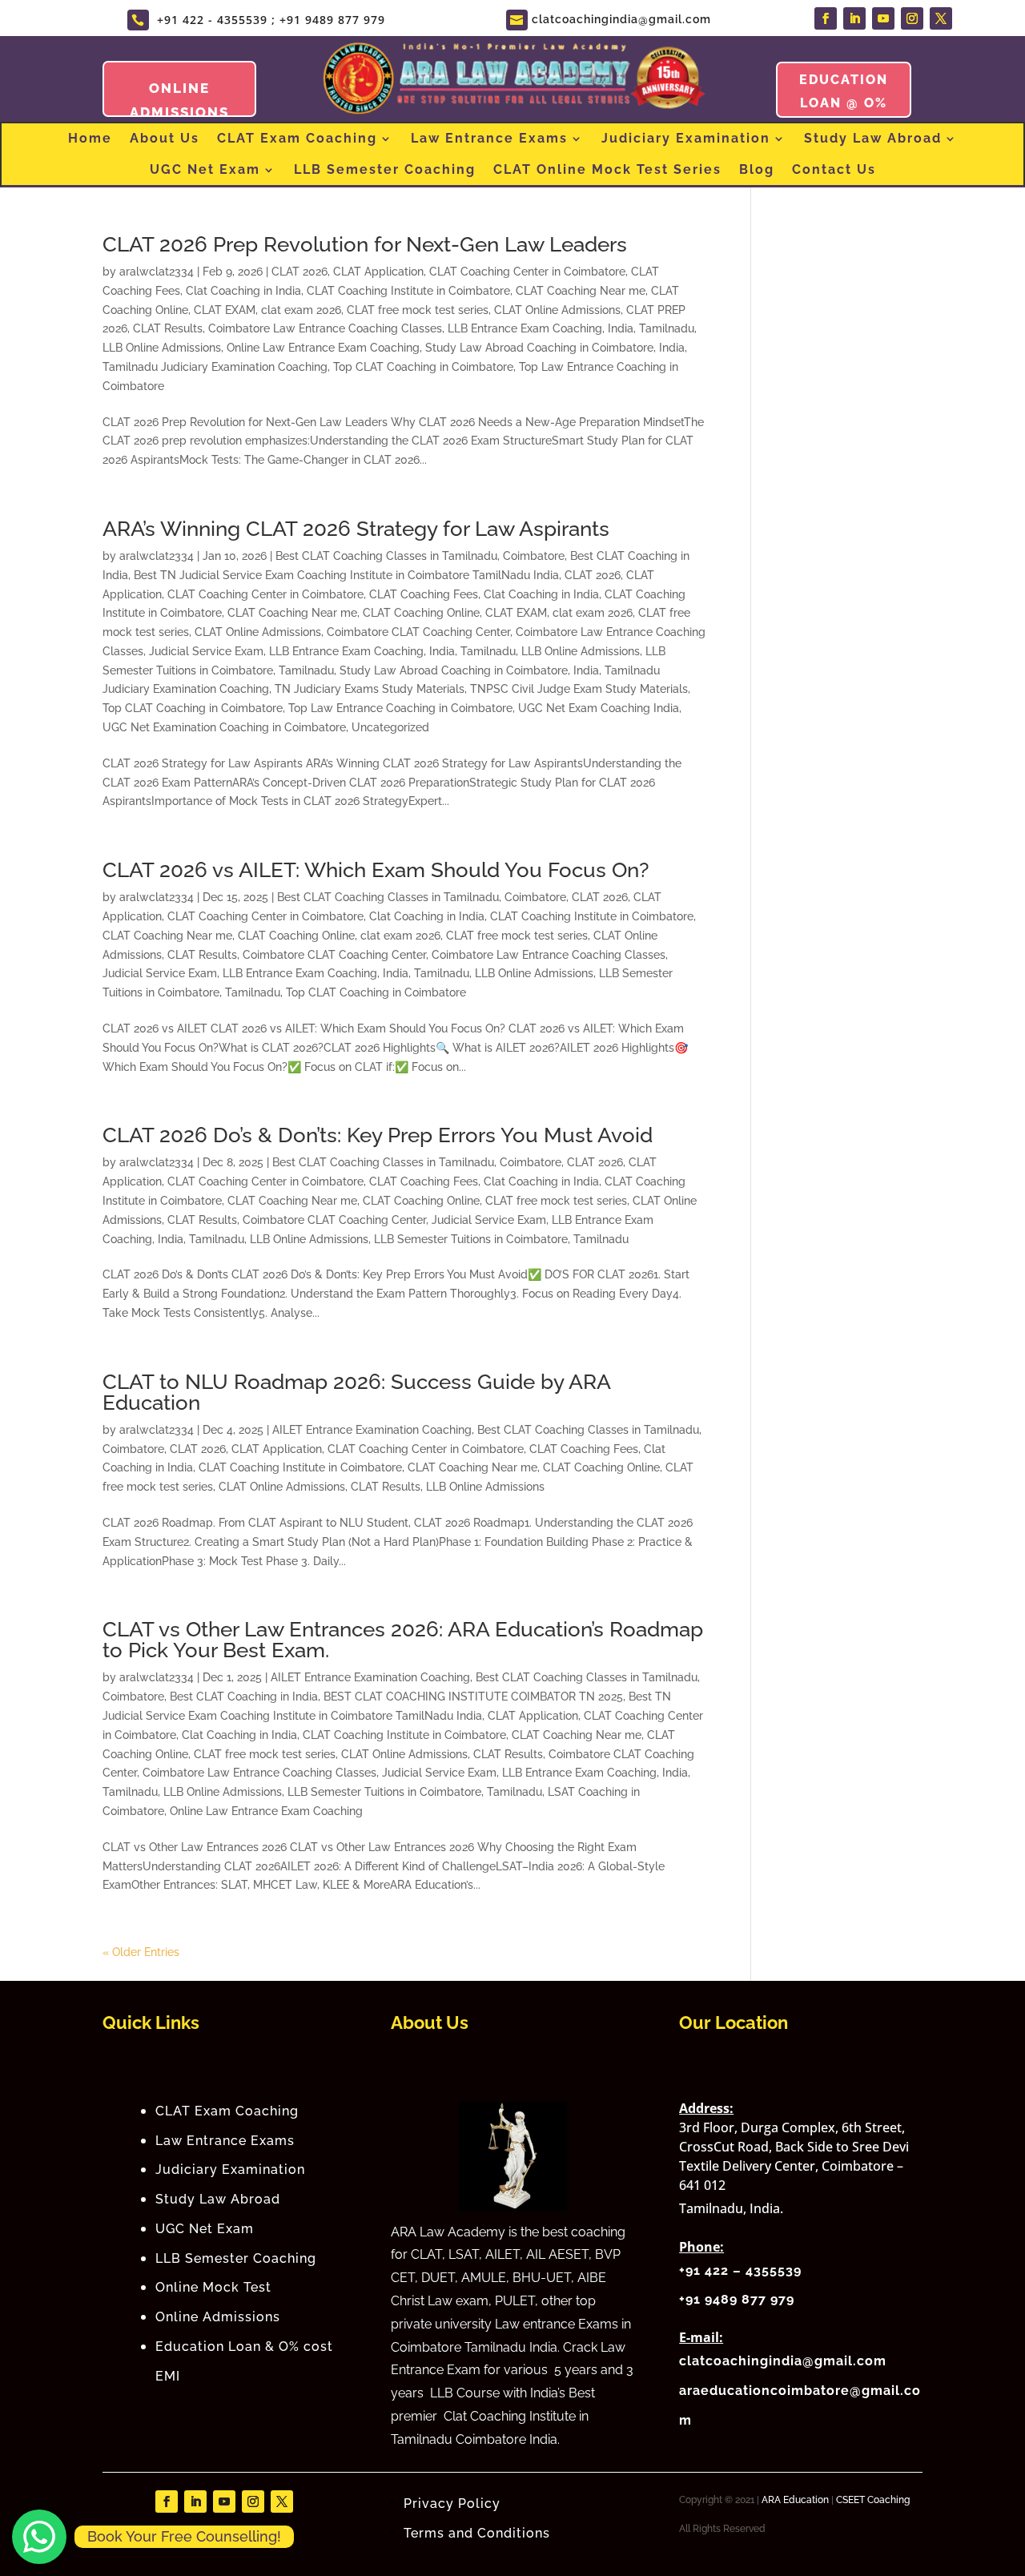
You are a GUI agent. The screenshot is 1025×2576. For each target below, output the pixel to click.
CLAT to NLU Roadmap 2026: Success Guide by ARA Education (356, 1392)
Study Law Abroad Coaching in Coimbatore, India (555, 348)
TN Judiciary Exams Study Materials (370, 689)
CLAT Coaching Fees (424, 594)
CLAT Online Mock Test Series (607, 169)
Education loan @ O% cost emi (844, 103)
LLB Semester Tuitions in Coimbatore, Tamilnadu (501, 1239)
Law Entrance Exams (489, 138)
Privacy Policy (452, 2504)
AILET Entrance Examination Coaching (372, 1430)
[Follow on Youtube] (883, 18)
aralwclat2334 (157, 272)
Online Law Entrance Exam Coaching (323, 348)
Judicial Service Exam (206, 651)
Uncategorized (390, 727)
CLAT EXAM (225, 310)
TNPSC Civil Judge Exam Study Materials (579, 689)
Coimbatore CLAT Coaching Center (418, 632)
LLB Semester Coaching (385, 169)
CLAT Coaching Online (421, 613)
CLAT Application (378, 272)
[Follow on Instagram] (912, 18)
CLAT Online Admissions (557, 310)
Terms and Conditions (479, 2533)
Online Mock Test (213, 2287)
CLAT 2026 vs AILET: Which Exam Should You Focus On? (376, 870)
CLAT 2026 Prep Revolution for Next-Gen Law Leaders (365, 244)
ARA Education (795, 2500)
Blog (757, 169)
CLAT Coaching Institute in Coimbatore (408, 291)
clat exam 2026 (301, 310)
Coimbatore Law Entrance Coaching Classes (325, 328)
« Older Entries (141, 1952)
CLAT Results (168, 328)
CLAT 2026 (299, 272)
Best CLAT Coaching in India (244, 1697)
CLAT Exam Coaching (297, 138)
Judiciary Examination (686, 138)
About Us (165, 138)
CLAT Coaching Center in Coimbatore (527, 272)
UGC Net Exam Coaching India (599, 708)
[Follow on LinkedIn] (854, 18)
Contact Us (834, 169)
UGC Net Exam (205, 169)
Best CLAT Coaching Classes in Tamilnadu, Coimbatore (420, 556)
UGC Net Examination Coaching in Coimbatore (224, 727)
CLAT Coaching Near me (581, 291)
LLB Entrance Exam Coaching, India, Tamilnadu (571, 328)
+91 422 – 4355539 (740, 2270)
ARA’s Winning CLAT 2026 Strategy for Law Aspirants (356, 529)
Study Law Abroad (873, 138)
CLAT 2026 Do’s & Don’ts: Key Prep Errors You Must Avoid (378, 1135)
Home (90, 138)
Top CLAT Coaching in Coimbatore (423, 367)
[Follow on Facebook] (826, 18)
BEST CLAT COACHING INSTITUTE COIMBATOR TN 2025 (473, 1697)
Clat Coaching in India (243, 291)
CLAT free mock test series (418, 310)
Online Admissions (218, 2317)
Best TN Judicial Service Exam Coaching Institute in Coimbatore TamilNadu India (346, 575)
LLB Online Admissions (162, 348)
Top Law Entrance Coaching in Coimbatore (400, 708)
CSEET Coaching (873, 2500)
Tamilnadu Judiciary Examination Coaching (215, 367)
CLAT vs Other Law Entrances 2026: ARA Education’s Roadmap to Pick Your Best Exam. (403, 1640)
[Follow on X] (941, 18)
